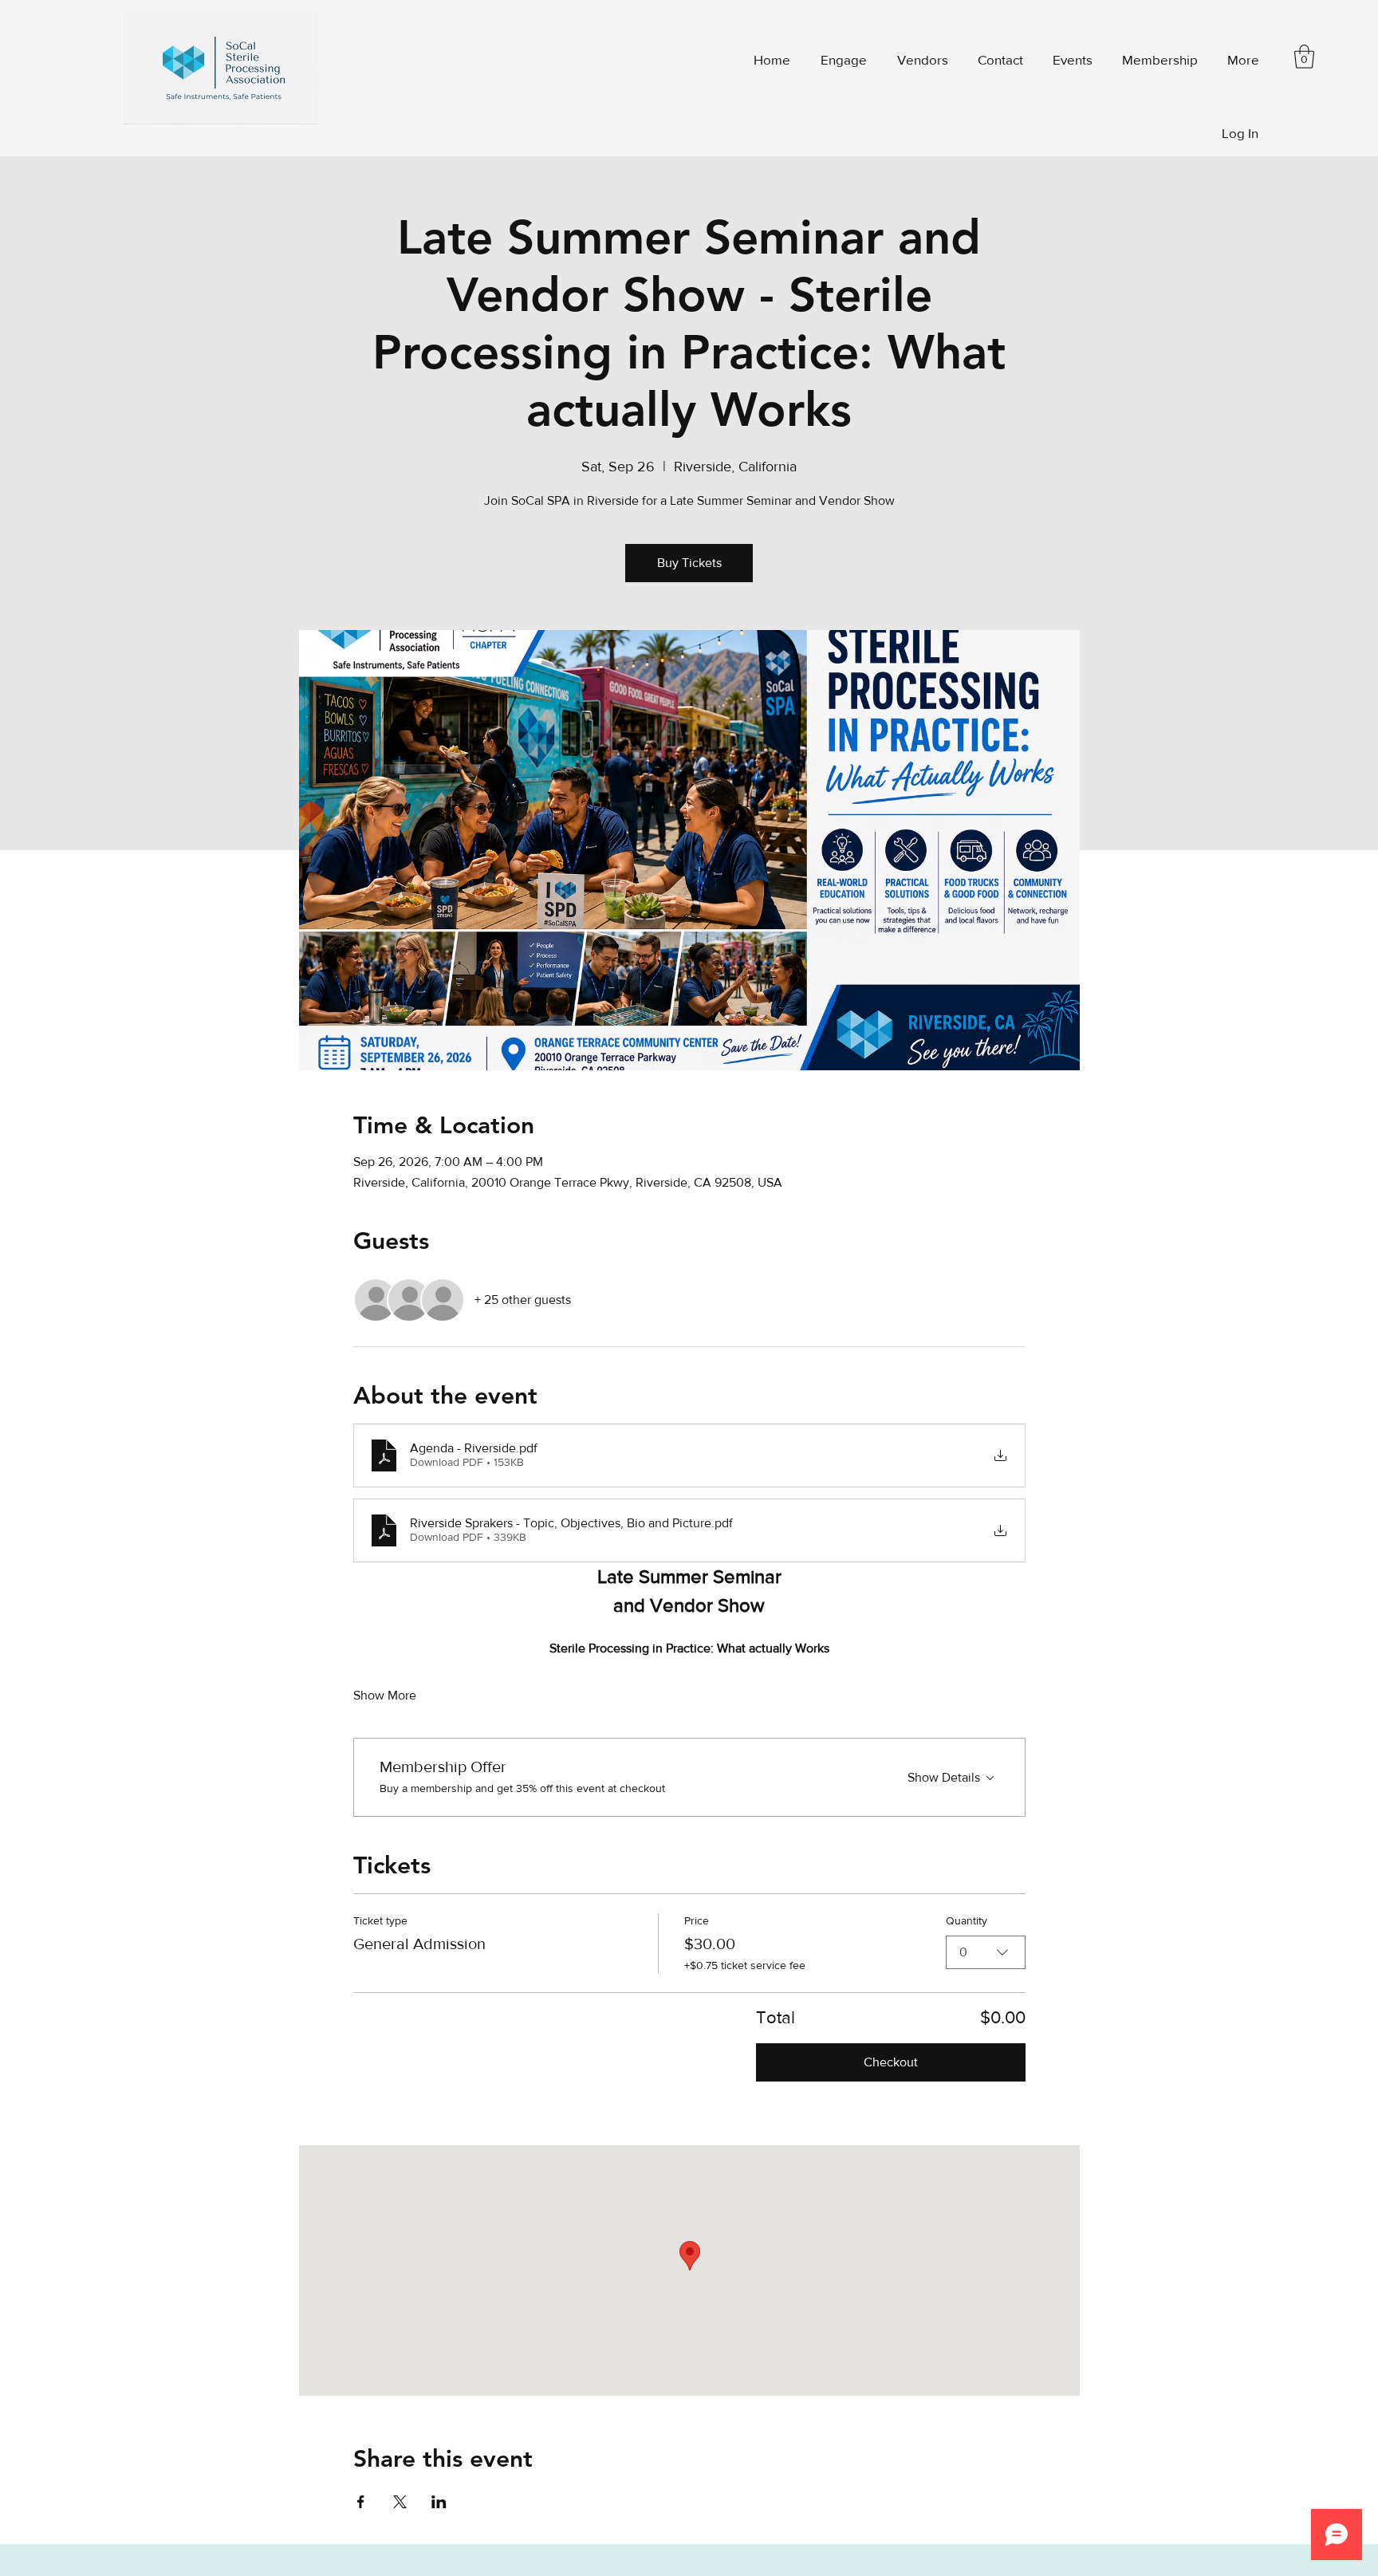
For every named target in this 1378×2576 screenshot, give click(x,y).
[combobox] (986, 1952)
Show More (385, 1695)
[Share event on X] (400, 2502)
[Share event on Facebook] (361, 2502)
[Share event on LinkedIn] (439, 2502)
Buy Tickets (689, 563)
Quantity (967, 1920)
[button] (1157, 59)
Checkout (891, 2062)
